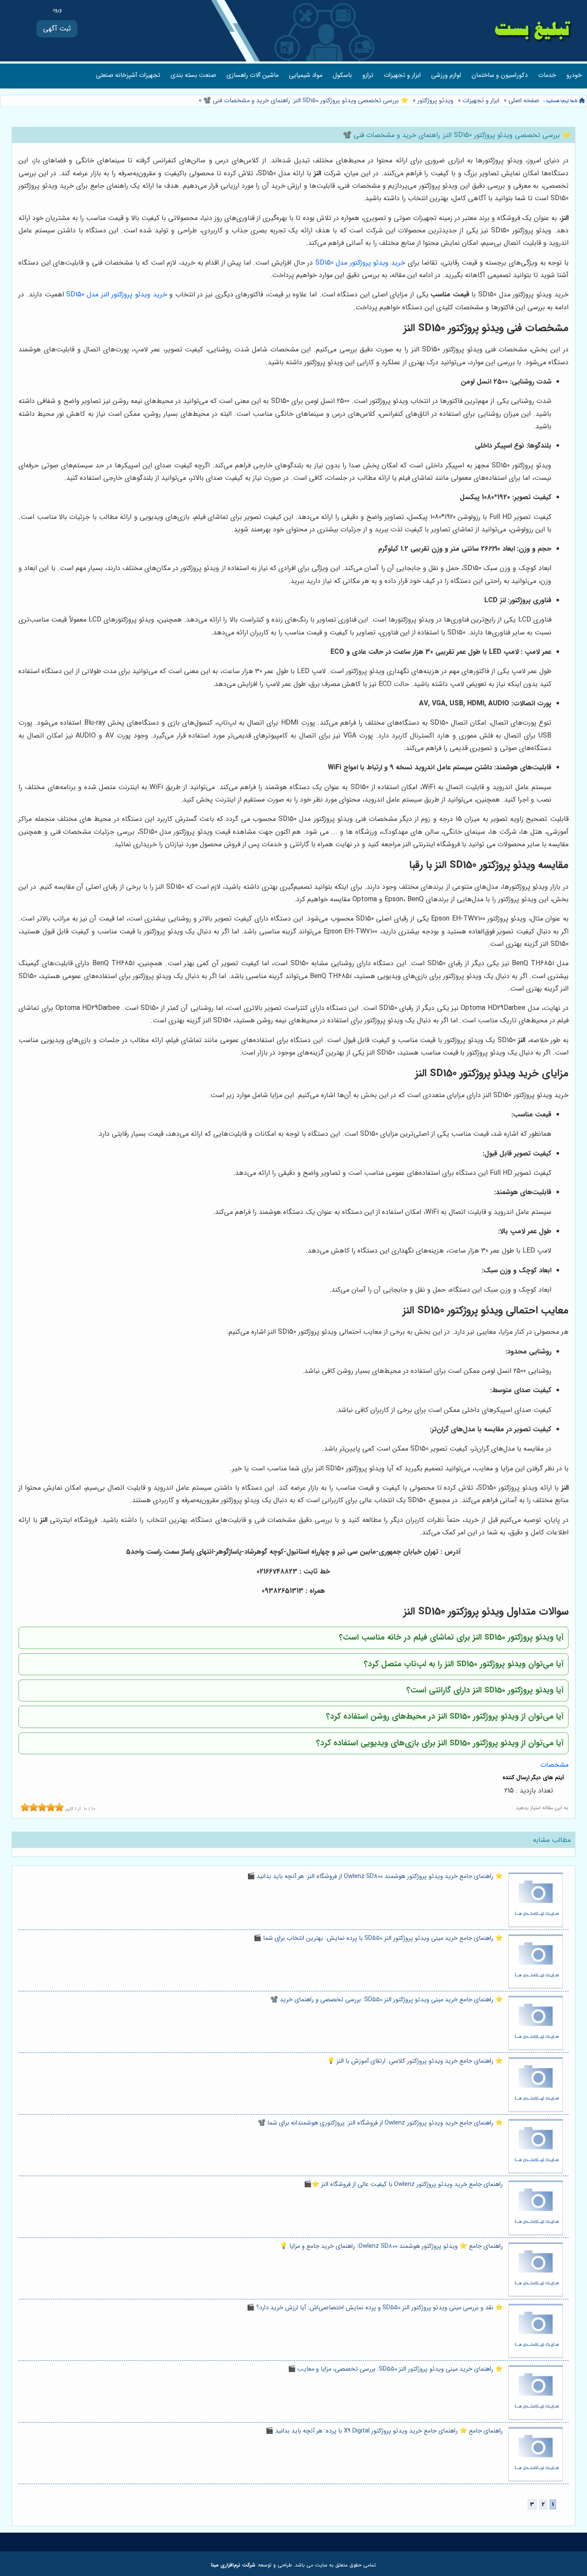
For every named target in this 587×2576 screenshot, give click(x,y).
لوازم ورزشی (446, 75)
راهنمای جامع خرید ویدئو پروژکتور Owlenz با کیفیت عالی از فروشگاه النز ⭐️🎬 (403, 2184)
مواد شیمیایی (306, 75)
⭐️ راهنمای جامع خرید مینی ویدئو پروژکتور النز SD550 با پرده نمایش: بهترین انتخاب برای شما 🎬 (378, 1938)
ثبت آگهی (57, 29)
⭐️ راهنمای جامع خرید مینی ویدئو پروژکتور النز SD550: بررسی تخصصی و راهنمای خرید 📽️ (387, 2000)
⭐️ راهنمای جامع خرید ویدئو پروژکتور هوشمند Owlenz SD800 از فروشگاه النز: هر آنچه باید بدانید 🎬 (375, 1876)
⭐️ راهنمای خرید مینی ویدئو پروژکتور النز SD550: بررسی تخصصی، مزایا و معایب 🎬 (395, 2369)
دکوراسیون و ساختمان (500, 75)
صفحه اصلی (524, 101)
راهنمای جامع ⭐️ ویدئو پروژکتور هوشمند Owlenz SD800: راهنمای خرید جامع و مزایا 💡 (391, 2246)
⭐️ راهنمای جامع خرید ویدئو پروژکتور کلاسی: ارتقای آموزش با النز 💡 (415, 2061)
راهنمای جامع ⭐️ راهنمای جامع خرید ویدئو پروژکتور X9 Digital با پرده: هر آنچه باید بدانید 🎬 (384, 2431)
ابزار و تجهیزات (402, 75)
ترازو (368, 75)
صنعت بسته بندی (193, 75)
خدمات (547, 75)
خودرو (574, 75)
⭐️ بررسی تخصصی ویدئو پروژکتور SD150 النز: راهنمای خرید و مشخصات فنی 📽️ (305, 101)
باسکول (342, 75)
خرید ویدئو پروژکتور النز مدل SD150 (116, 294)
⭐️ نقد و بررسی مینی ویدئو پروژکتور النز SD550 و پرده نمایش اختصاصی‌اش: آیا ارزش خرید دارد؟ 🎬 (375, 2308)
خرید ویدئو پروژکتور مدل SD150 (360, 263)
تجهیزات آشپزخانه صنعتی (128, 75)
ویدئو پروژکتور (435, 101)
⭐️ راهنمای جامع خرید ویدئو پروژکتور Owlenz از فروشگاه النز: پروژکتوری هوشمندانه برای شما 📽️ (380, 2123)
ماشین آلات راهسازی (252, 75)
